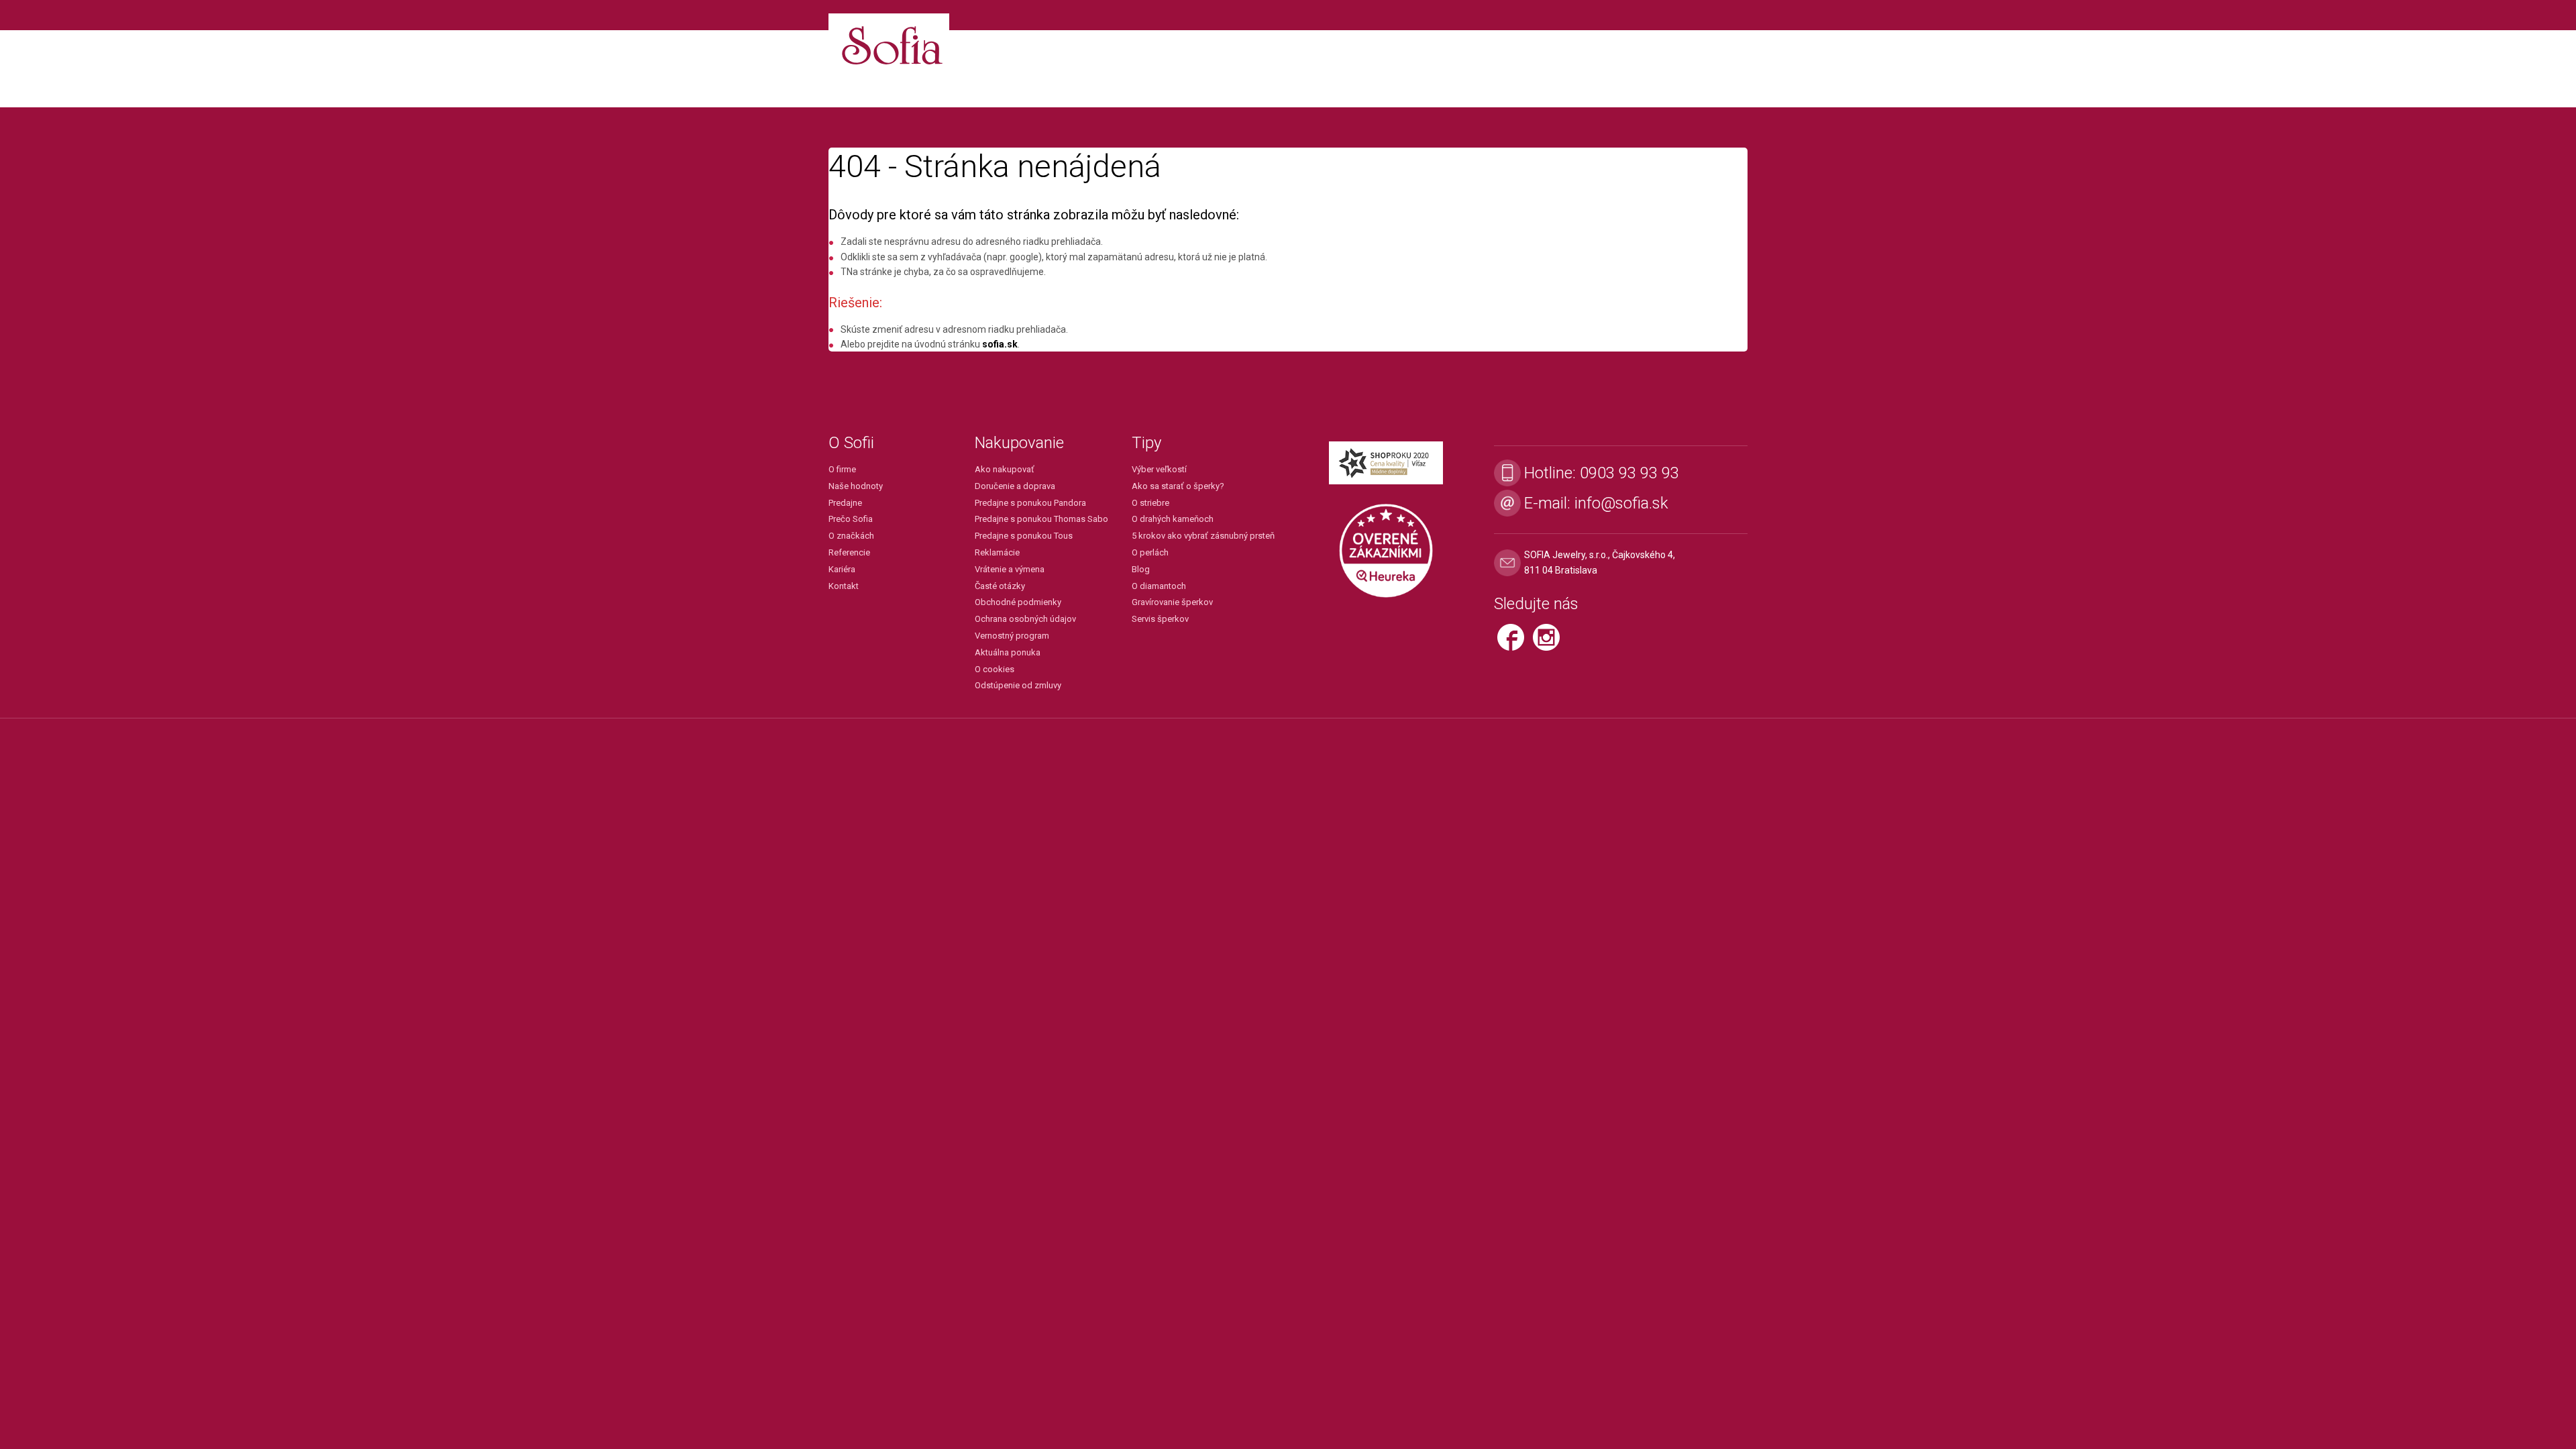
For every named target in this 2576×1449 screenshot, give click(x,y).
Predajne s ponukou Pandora (1030, 503)
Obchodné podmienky (1018, 602)
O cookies (995, 669)
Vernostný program (1012, 636)
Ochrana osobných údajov (1025, 619)
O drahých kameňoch (1173, 519)
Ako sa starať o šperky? (1178, 486)
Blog (1141, 569)
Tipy (1146, 443)
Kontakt (844, 586)
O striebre (1150, 503)
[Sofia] (889, 40)
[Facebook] (1515, 643)
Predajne (845, 503)
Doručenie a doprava (1015, 486)
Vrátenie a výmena (1010, 569)
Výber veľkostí (1159, 469)
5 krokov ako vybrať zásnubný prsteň (1203, 536)
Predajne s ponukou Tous (1024, 536)
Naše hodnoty (856, 486)
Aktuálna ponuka (1008, 652)
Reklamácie (997, 552)
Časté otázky (1000, 586)
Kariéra (842, 569)
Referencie (849, 552)
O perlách (1150, 552)
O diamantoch (1159, 586)
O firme (842, 469)
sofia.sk (1000, 344)
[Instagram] (1550, 643)
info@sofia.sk (1621, 503)
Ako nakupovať (1005, 469)
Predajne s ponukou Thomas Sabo (1041, 519)
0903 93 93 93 (1629, 473)
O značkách (851, 536)
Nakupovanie (1019, 443)
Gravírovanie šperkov (1172, 602)
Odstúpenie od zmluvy (1018, 685)
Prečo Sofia (851, 519)
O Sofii (851, 443)
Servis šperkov (1160, 619)
